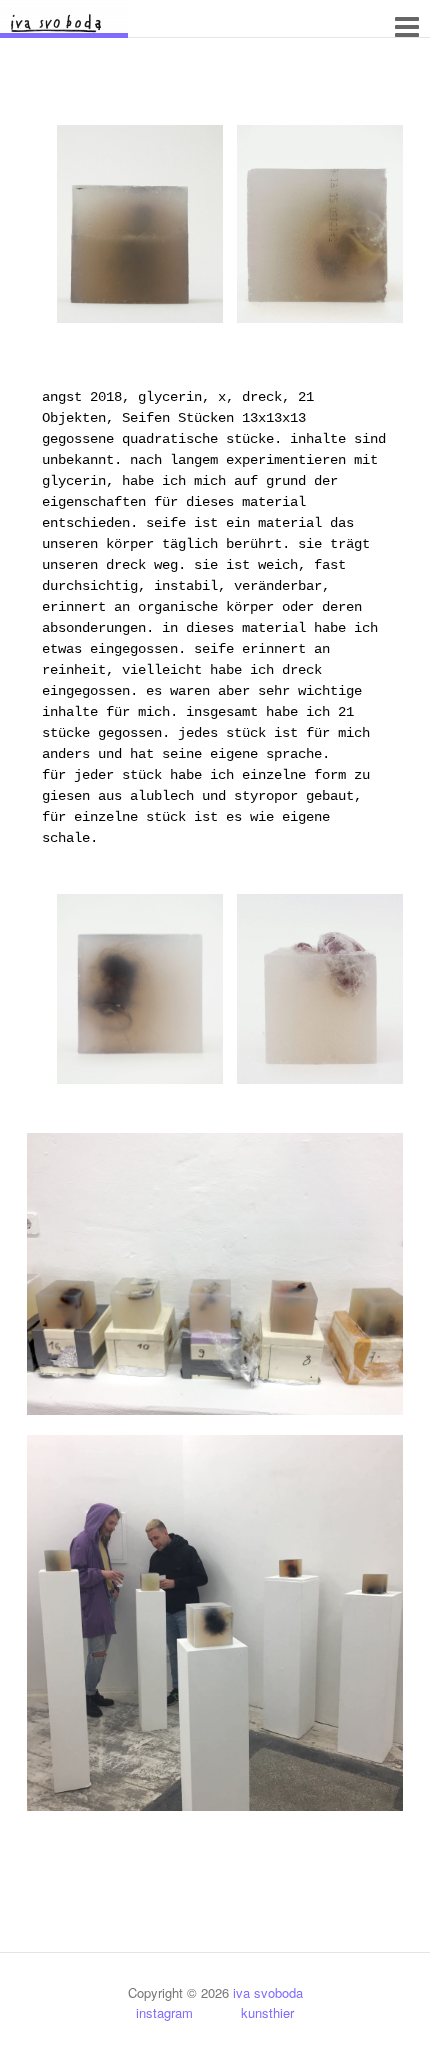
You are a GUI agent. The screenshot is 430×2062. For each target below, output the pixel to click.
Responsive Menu (406, 26)
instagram (174, 2012)
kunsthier (253, 2012)
